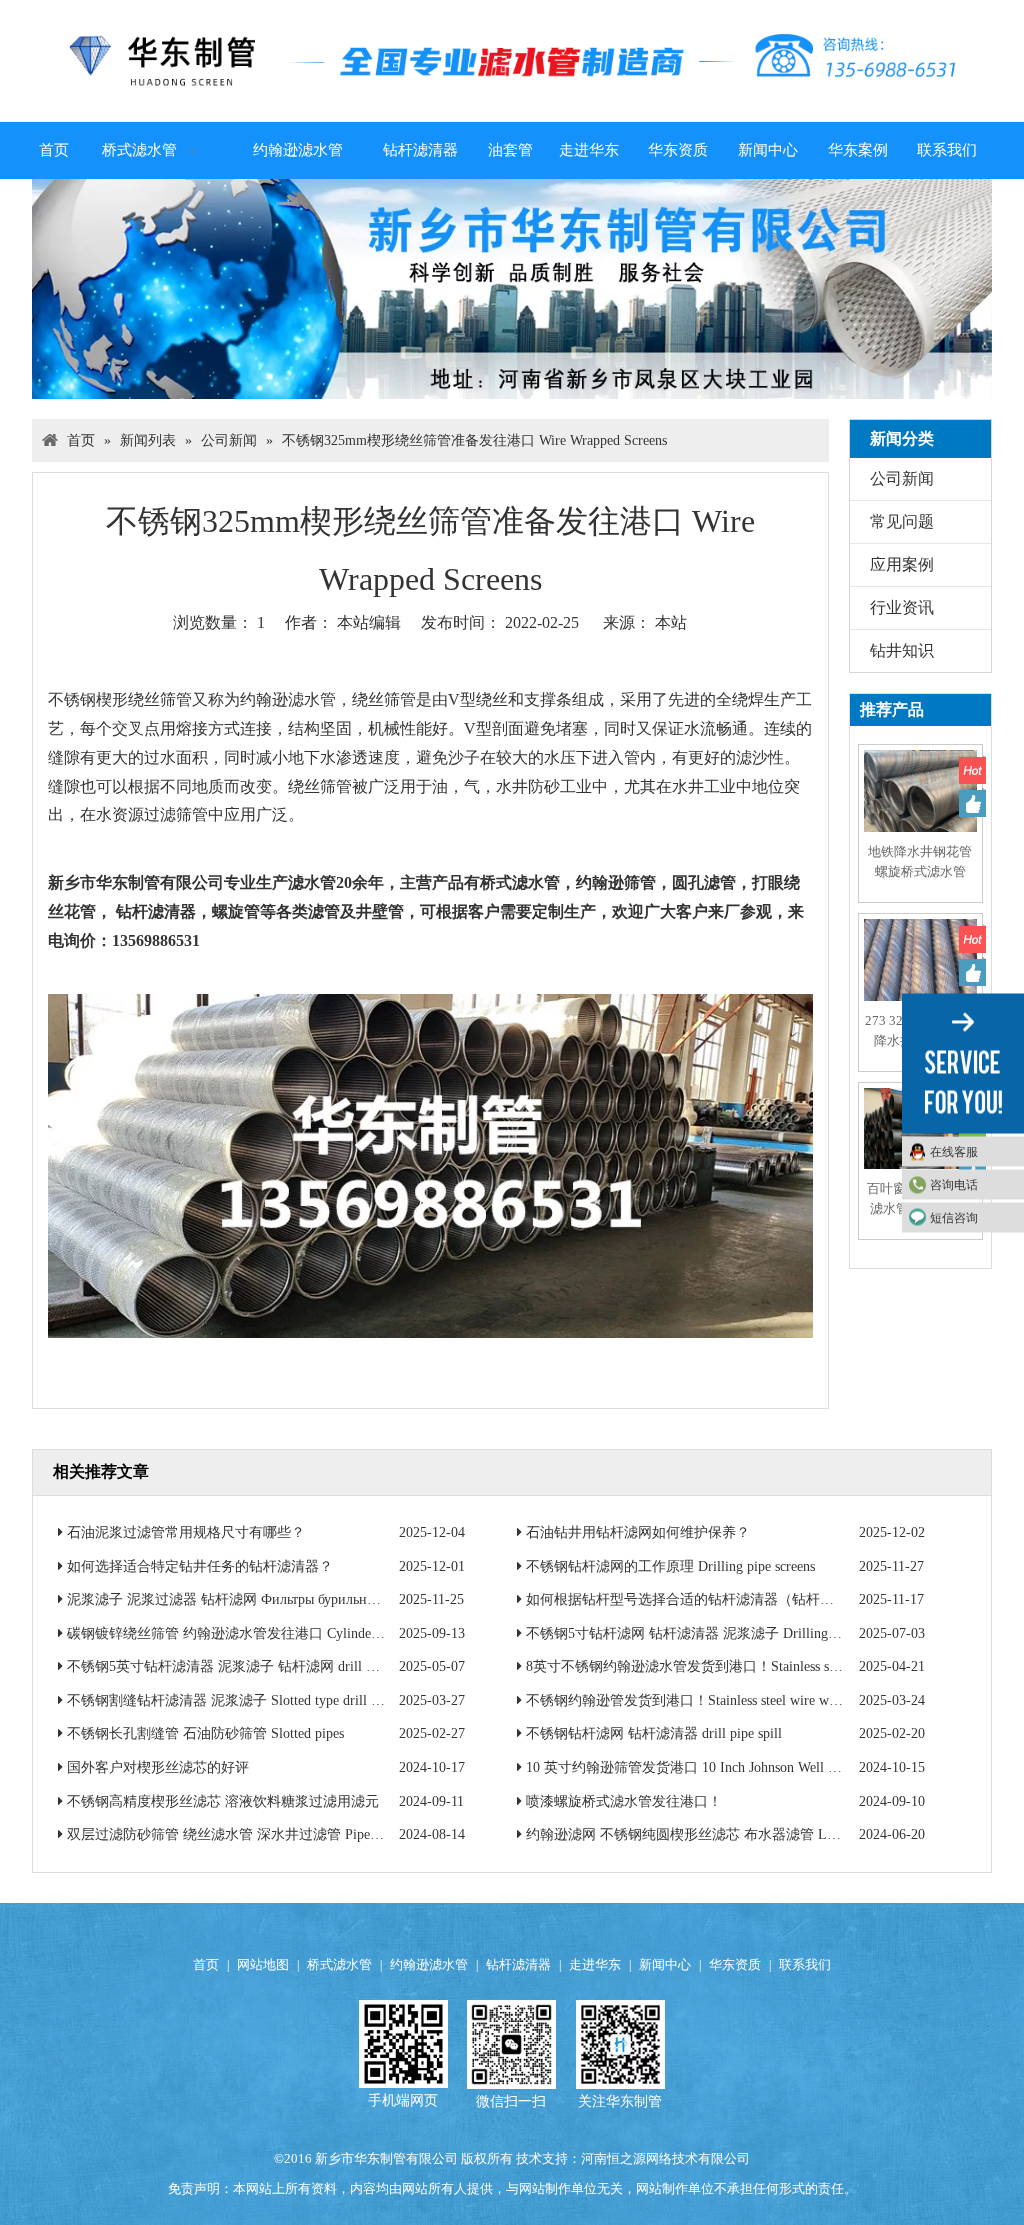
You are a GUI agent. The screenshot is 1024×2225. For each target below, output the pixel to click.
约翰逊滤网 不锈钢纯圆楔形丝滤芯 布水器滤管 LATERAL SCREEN (732, 1834)
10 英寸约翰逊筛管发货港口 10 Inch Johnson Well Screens (698, 1767)
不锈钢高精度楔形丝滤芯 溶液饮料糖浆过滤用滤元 (223, 1801)
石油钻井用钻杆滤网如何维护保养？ (638, 1532)
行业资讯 (902, 607)
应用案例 (902, 564)
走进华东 (595, 1964)
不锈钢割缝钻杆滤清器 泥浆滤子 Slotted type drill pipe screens (253, 1700)
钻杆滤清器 (518, 1964)
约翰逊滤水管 (429, 1964)
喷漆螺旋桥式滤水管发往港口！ (624, 1801)
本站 (671, 622)
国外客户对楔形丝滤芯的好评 (158, 1767)
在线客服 (954, 1151)
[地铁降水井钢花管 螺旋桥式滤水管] (920, 805)
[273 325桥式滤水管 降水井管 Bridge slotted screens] (920, 973)
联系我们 (805, 1964)
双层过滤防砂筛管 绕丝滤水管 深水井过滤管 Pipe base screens (254, 1834)
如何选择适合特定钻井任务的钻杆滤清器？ (200, 1566)
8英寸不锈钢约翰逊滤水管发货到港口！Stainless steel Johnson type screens (748, 1666)
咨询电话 (954, 1184)
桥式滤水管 (339, 1964)
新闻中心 (665, 1964)
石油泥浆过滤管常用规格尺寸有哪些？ (186, 1532)
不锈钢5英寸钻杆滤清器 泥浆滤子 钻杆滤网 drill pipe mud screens (265, 1666)
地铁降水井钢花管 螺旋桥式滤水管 (920, 861)
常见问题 (902, 521)
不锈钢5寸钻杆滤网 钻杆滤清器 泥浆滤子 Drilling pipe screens (713, 1633)
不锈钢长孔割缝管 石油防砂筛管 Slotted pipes (205, 1733)
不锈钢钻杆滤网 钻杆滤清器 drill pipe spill (654, 1733)
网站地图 (263, 1964)
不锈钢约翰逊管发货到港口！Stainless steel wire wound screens (713, 1700)
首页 (206, 1964)
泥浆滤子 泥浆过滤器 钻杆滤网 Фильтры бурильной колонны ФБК (268, 1599)
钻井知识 (902, 650)
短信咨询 (954, 1217)
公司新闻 (902, 478)
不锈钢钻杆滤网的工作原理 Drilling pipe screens (670, 1566)
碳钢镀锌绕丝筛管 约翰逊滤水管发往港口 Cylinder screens (243, 1633)
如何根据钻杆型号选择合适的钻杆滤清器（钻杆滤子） (694, 1599)
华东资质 (735, 1964)
